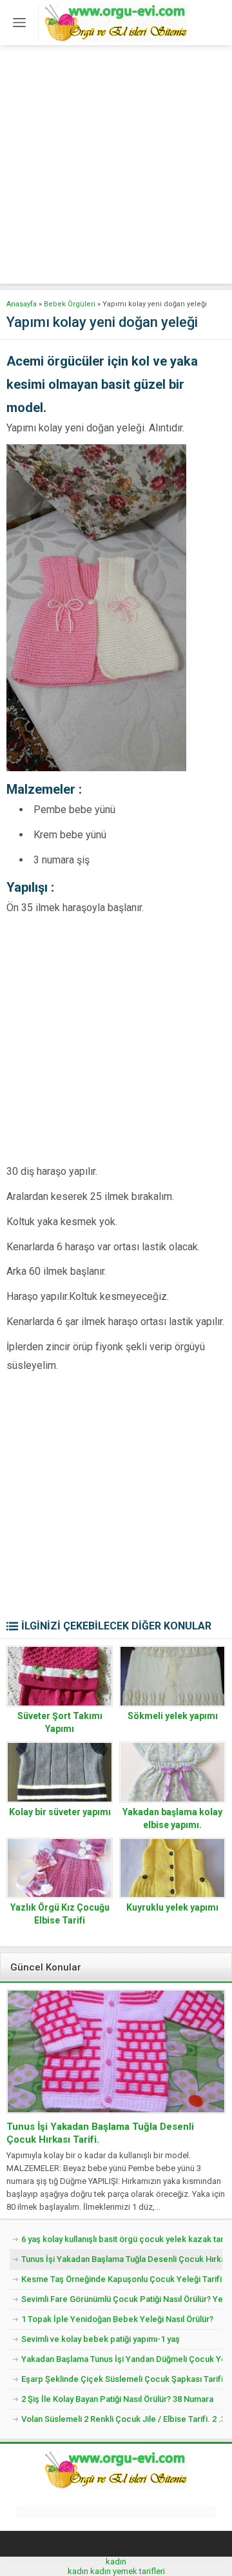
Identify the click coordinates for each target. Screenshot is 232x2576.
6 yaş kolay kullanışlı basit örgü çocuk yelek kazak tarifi (122, 2239)
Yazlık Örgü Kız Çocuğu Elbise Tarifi (60, 1914)
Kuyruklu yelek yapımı (172, 1907)
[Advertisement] (116, 168)
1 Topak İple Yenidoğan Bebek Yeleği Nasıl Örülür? (117, 2319)
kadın (116, 2561)
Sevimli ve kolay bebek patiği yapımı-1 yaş (101, 2339)
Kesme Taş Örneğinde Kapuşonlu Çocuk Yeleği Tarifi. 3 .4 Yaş (122, 2279)
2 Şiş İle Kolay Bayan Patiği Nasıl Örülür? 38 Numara (117, 2399)
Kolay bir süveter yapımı (60, 1812)
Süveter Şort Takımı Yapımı (60, 1722)
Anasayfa (22, 304)
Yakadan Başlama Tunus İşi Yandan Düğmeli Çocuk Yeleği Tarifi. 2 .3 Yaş (122, 2359)
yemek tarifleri (139, 2571)
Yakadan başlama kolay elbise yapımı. (172, 1818)
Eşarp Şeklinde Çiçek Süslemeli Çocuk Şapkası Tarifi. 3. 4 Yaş (122, 2379)
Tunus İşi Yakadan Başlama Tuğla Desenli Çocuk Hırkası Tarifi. (100, 2133)
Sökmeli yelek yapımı (173, 1716)
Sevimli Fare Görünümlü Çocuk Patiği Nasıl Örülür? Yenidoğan (122, 2299)
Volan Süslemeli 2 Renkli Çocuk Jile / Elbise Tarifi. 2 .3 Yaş (122, 2419)
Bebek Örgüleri (70, 304)
